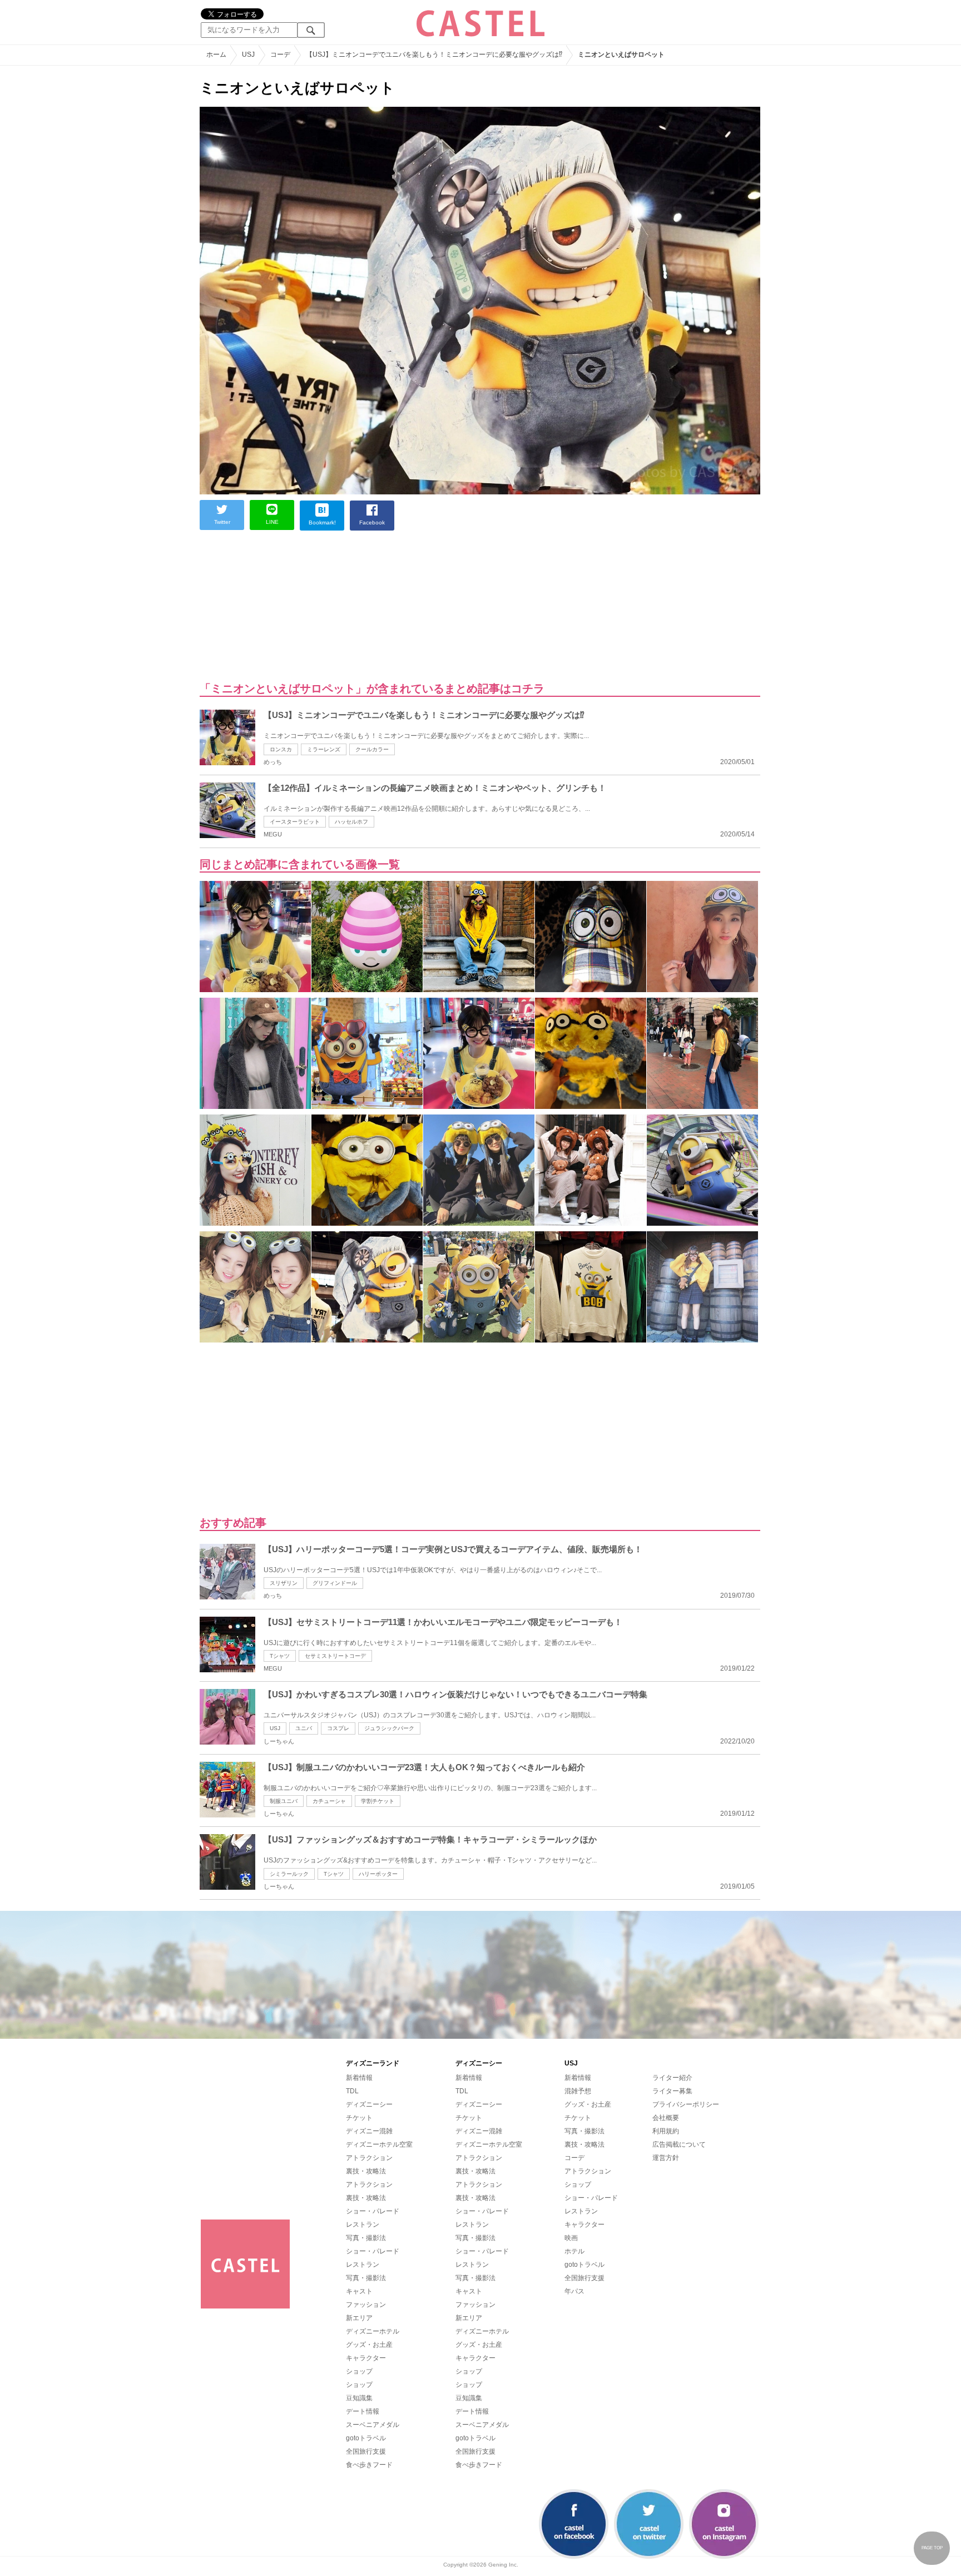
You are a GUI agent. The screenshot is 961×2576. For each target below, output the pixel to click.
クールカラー (372, 749)
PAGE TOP (932, 2548)
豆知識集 (359, 2398)
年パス (574, 2291)
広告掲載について (679, 2144)
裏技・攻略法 (366, 2171)
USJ (275, 1728)
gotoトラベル (366, 2438)
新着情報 (359, 2078)
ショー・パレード (373, 2211)
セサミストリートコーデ (335, 1656)
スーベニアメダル (373, 2425)
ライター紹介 (672, 2078)
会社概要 (666, 2118)
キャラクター (366, 2358)
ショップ (359, 2371)
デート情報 (363, 2411)
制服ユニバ (284, 1801)
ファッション (366, 2305)
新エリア (359, 2318)
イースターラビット (295, 822)
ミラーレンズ (324, 749)
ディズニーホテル (373, 2331)
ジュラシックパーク (389, 1728)
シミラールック (289, 1874)
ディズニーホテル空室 (379, 2144)
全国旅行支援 (366, 2451)
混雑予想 (578, 2091)
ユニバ (304, 1728)
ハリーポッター (378, 1874)
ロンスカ (281, 749)
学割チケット (378, 1801)
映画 (571, 2238)
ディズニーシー (369, 2104)
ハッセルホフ (351, 822)
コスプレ (338, 1728)
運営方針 (666, 2158)
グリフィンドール (335, 1583)
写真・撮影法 (366, 2238)
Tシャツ (280, 1656)
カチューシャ (329, 1801)
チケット (359, 2118)
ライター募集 (672, 2091)
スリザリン (284, 1583)
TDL (352, 2091)
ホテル (574, 2251)
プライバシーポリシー (686, 2104)
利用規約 (666, 2131)
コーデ (574, 2158)
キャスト (359, 2291)
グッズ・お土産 (369, 2345)
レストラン (363, 2225)
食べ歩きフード (369, 2465)
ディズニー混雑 (369, 2131)
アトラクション (369, 2158)
